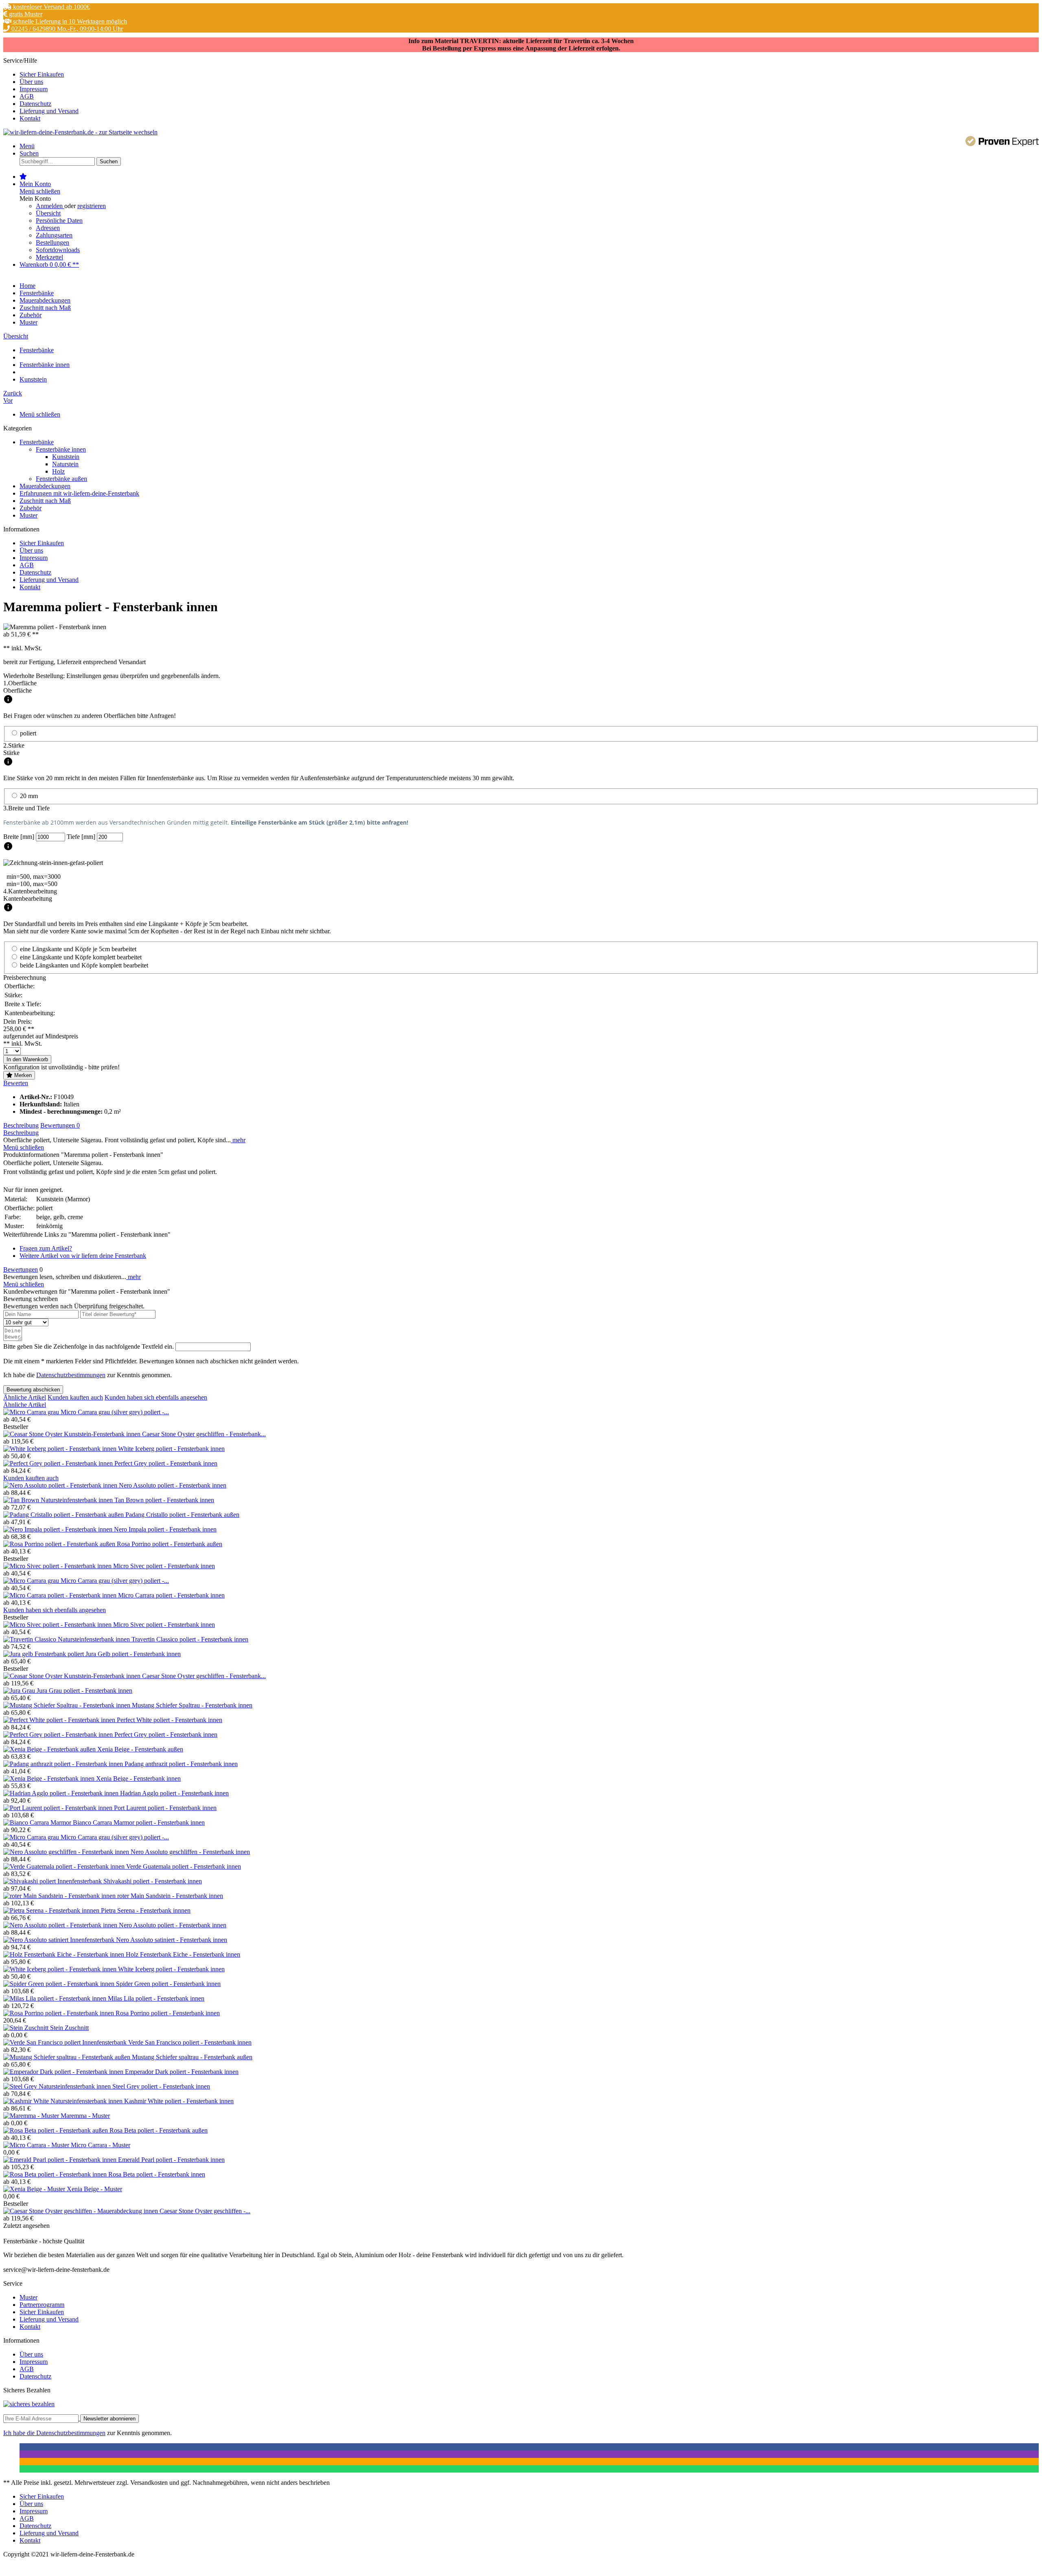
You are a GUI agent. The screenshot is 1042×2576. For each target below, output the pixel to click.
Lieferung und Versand (49, 111)
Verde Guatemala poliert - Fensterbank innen (184, 1866)
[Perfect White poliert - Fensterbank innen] (60, 1720)
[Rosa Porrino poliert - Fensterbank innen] (59, 2013)
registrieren (92, 206)
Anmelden (50, 206)
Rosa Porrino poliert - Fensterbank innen (168, 2013)
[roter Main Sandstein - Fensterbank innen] (60, 1896)
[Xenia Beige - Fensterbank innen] (50, 1778)
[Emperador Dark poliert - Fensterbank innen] (64, 2072)
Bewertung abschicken (33, 1390)
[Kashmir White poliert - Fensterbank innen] (64, 2101)
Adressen (48, 228)
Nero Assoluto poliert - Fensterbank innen (173, 1485)
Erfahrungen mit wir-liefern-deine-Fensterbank (79, 493)
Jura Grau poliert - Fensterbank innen (84, 1691)
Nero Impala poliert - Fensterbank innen (165, 1529)
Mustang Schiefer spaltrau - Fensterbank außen (192, 2057)
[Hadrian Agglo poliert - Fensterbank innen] (62, 1793)
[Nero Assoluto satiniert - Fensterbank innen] (60, 1940)
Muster (28, 515)
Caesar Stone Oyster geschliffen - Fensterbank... (204, 1434)
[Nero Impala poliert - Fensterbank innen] (59, 1529)
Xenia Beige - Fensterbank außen (140, 1749)
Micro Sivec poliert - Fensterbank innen (164, 1566)
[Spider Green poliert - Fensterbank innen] (60, 1984)
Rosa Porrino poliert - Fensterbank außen (170, 1544)
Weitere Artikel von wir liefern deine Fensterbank (83, 1256)
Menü (27, 146)
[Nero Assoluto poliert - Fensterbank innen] (61, 1485)
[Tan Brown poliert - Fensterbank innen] (59, 1500)
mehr (238, 1140)
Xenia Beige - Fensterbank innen (138, 1778)
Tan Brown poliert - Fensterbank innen (164, 1500)
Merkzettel (49, 257)
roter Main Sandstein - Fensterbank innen (170, 1896)
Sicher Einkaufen (42, 74)
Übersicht (48, 213)
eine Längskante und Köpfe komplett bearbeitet (81, 957)
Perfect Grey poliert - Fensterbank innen (166, 1463)
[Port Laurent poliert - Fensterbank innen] (59, 1808)
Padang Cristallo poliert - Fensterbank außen (182, 1515)
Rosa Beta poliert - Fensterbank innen (157, 2174)
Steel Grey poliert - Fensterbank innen (161, 2086)
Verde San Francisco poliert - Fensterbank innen (190, 2042)
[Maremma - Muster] (32, 2116)
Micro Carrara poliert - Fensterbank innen (171, 1595)
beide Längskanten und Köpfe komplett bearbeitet (84, 965)
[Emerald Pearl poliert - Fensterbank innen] (61, 2160)
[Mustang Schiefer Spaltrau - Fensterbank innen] (68, 1705)
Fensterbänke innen (61, 449)
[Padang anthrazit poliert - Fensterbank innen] (64, 1764)
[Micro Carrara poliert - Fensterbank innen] (61, 1595)
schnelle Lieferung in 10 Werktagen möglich (69, 21)
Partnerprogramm (42, 2305)
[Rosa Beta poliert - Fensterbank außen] (56, 2130)
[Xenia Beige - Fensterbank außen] (50, 1749)
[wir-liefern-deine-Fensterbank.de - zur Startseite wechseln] (80, 132)
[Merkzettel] (23, 177)
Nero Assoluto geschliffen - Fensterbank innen (190, 1852)
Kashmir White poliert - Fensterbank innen (179, 2101)
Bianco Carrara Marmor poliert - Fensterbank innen (139, 1822)
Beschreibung (21, 1125)
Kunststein (66, 457)
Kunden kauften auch (75, 1397)
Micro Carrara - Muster (101, 2145)
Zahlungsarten (54, 235)
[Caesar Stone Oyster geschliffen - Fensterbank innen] (73, 1434)
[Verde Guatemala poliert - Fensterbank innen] (65, 1866)
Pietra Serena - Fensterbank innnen (146, 1910)
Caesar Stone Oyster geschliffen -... (205, 2211)
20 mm (29, 796)
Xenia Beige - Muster (94, 2189)
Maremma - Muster (85, 2116)
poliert (28, 733)
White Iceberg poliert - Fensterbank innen (171, 1449)
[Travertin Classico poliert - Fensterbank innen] (67, 1639)
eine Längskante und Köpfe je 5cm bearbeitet (78, 949)
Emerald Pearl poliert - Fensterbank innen (171, 2160)
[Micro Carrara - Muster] (37, 2145)
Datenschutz (35, 104)
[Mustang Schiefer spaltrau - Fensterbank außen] (68, 2057)
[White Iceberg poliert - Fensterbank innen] (61, 1449)
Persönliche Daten (59, 221)
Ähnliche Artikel (25, 1397)
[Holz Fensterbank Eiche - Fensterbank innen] (65, 1954)
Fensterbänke (37, 442)
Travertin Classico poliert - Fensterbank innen (190, 1639)
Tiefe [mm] (82, 837)
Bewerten (16, 1083)
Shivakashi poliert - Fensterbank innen (153, 1881)
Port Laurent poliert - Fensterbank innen (165, 1808)
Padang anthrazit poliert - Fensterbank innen (181, 1764)
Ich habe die (20, 2433)
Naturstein (65, 464)
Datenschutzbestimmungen (71, 1375)
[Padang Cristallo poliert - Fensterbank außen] (64, 1515)
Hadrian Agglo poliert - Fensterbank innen (174, 1793)
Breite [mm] (20, 837)
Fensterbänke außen (61, 479)
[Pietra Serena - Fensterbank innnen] (52, 1910)
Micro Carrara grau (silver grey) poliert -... (115, 1412)
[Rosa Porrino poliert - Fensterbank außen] (60, 1544)
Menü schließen (40, 191)
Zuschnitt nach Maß (45, 501)
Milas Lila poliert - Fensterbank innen (156, 1998)
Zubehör (31, 508)
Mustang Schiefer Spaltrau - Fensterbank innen (192, 1705)
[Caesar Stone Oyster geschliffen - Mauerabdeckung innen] (81, 2211)
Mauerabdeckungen (45, 486)
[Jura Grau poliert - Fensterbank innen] (20, 1691)
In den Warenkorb (27, 1059)
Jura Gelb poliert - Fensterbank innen (133, 1654)
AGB (27, 96)
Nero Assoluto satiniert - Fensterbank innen (172, 1940)
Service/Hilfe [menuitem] (41, 89)
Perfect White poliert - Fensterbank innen (170, 1720)
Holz (58, 471)
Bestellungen (53, 242)
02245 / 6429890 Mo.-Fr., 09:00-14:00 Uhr (66, 29)
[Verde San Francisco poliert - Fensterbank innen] (66, 2042)
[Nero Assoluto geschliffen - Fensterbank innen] (67, 1852)
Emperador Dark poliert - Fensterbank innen (182, 2072)
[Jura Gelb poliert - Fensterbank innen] (44, 1654)
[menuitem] (529, 75)
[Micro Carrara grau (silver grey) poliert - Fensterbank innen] (32, 1412)
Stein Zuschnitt (69, 2028)
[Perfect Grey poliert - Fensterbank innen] (59, 1463)
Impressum (34, 89)
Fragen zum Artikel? (46, 1248)
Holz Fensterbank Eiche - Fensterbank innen (183, 1954)
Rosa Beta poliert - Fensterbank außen (159, 2130)
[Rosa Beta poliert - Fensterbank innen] (56, 2174)
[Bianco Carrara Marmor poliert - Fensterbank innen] (38, 1822)
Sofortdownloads (58, 250)
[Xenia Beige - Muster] (35, 2189)
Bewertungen (60, 1125)
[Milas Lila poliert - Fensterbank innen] (56, 1998)
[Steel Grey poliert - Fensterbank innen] (58, 2086)
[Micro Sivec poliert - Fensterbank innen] (58, 1566)
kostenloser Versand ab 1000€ (51, 7)
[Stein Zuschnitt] (27, 2028)
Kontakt (30, 118)
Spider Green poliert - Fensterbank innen (168, 1984)
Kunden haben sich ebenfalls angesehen (156, 1397)
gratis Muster (25, 14)
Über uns (31, 82)
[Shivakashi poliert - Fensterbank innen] (53, 1881)
